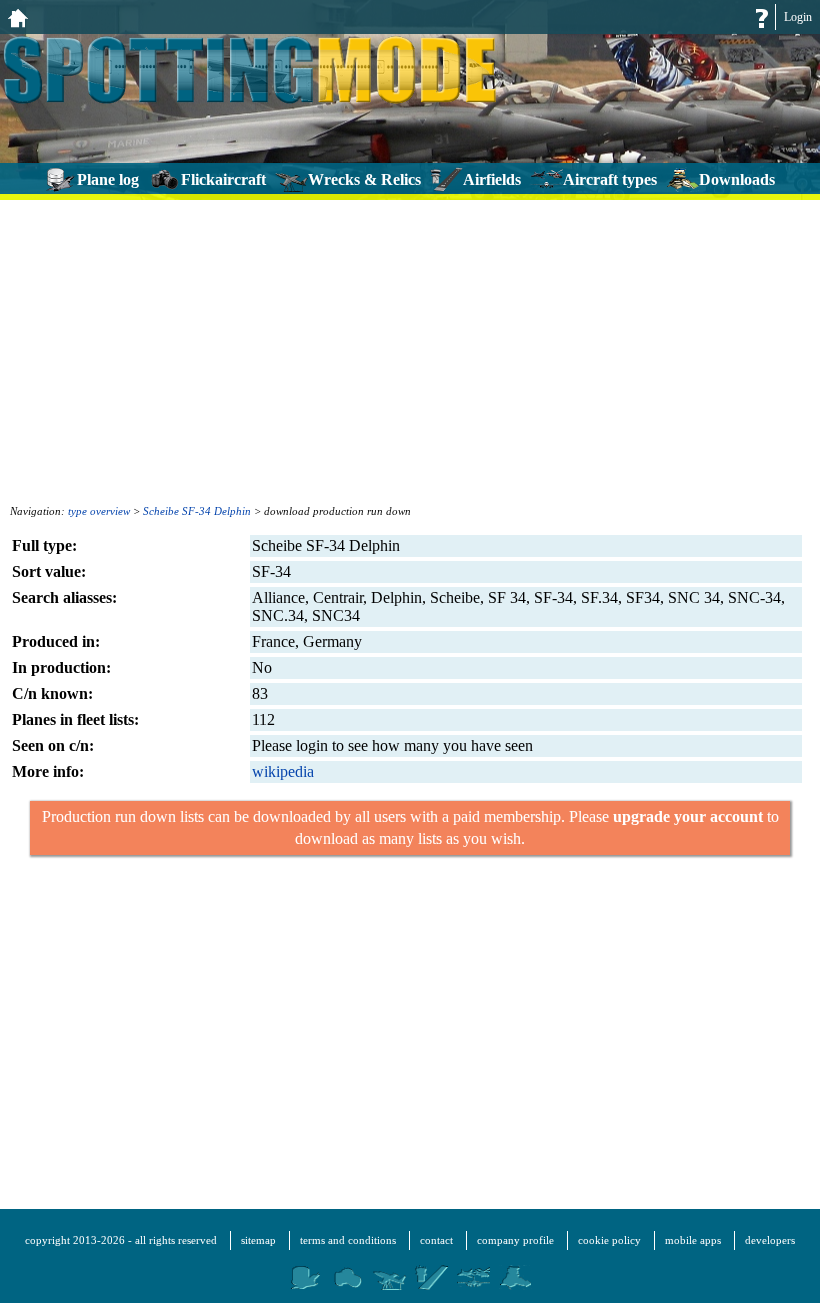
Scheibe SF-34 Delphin (197, 511)
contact (436, 1240)
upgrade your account (688, 816)
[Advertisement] (410, 350)
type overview (99, 511)
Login (798, 17)
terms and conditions (348, 1240)
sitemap (258, 1240)
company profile (515, 1240)
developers (770, 1240)
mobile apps (693, 1240)
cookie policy (609, 1240)
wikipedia (283, 771)
